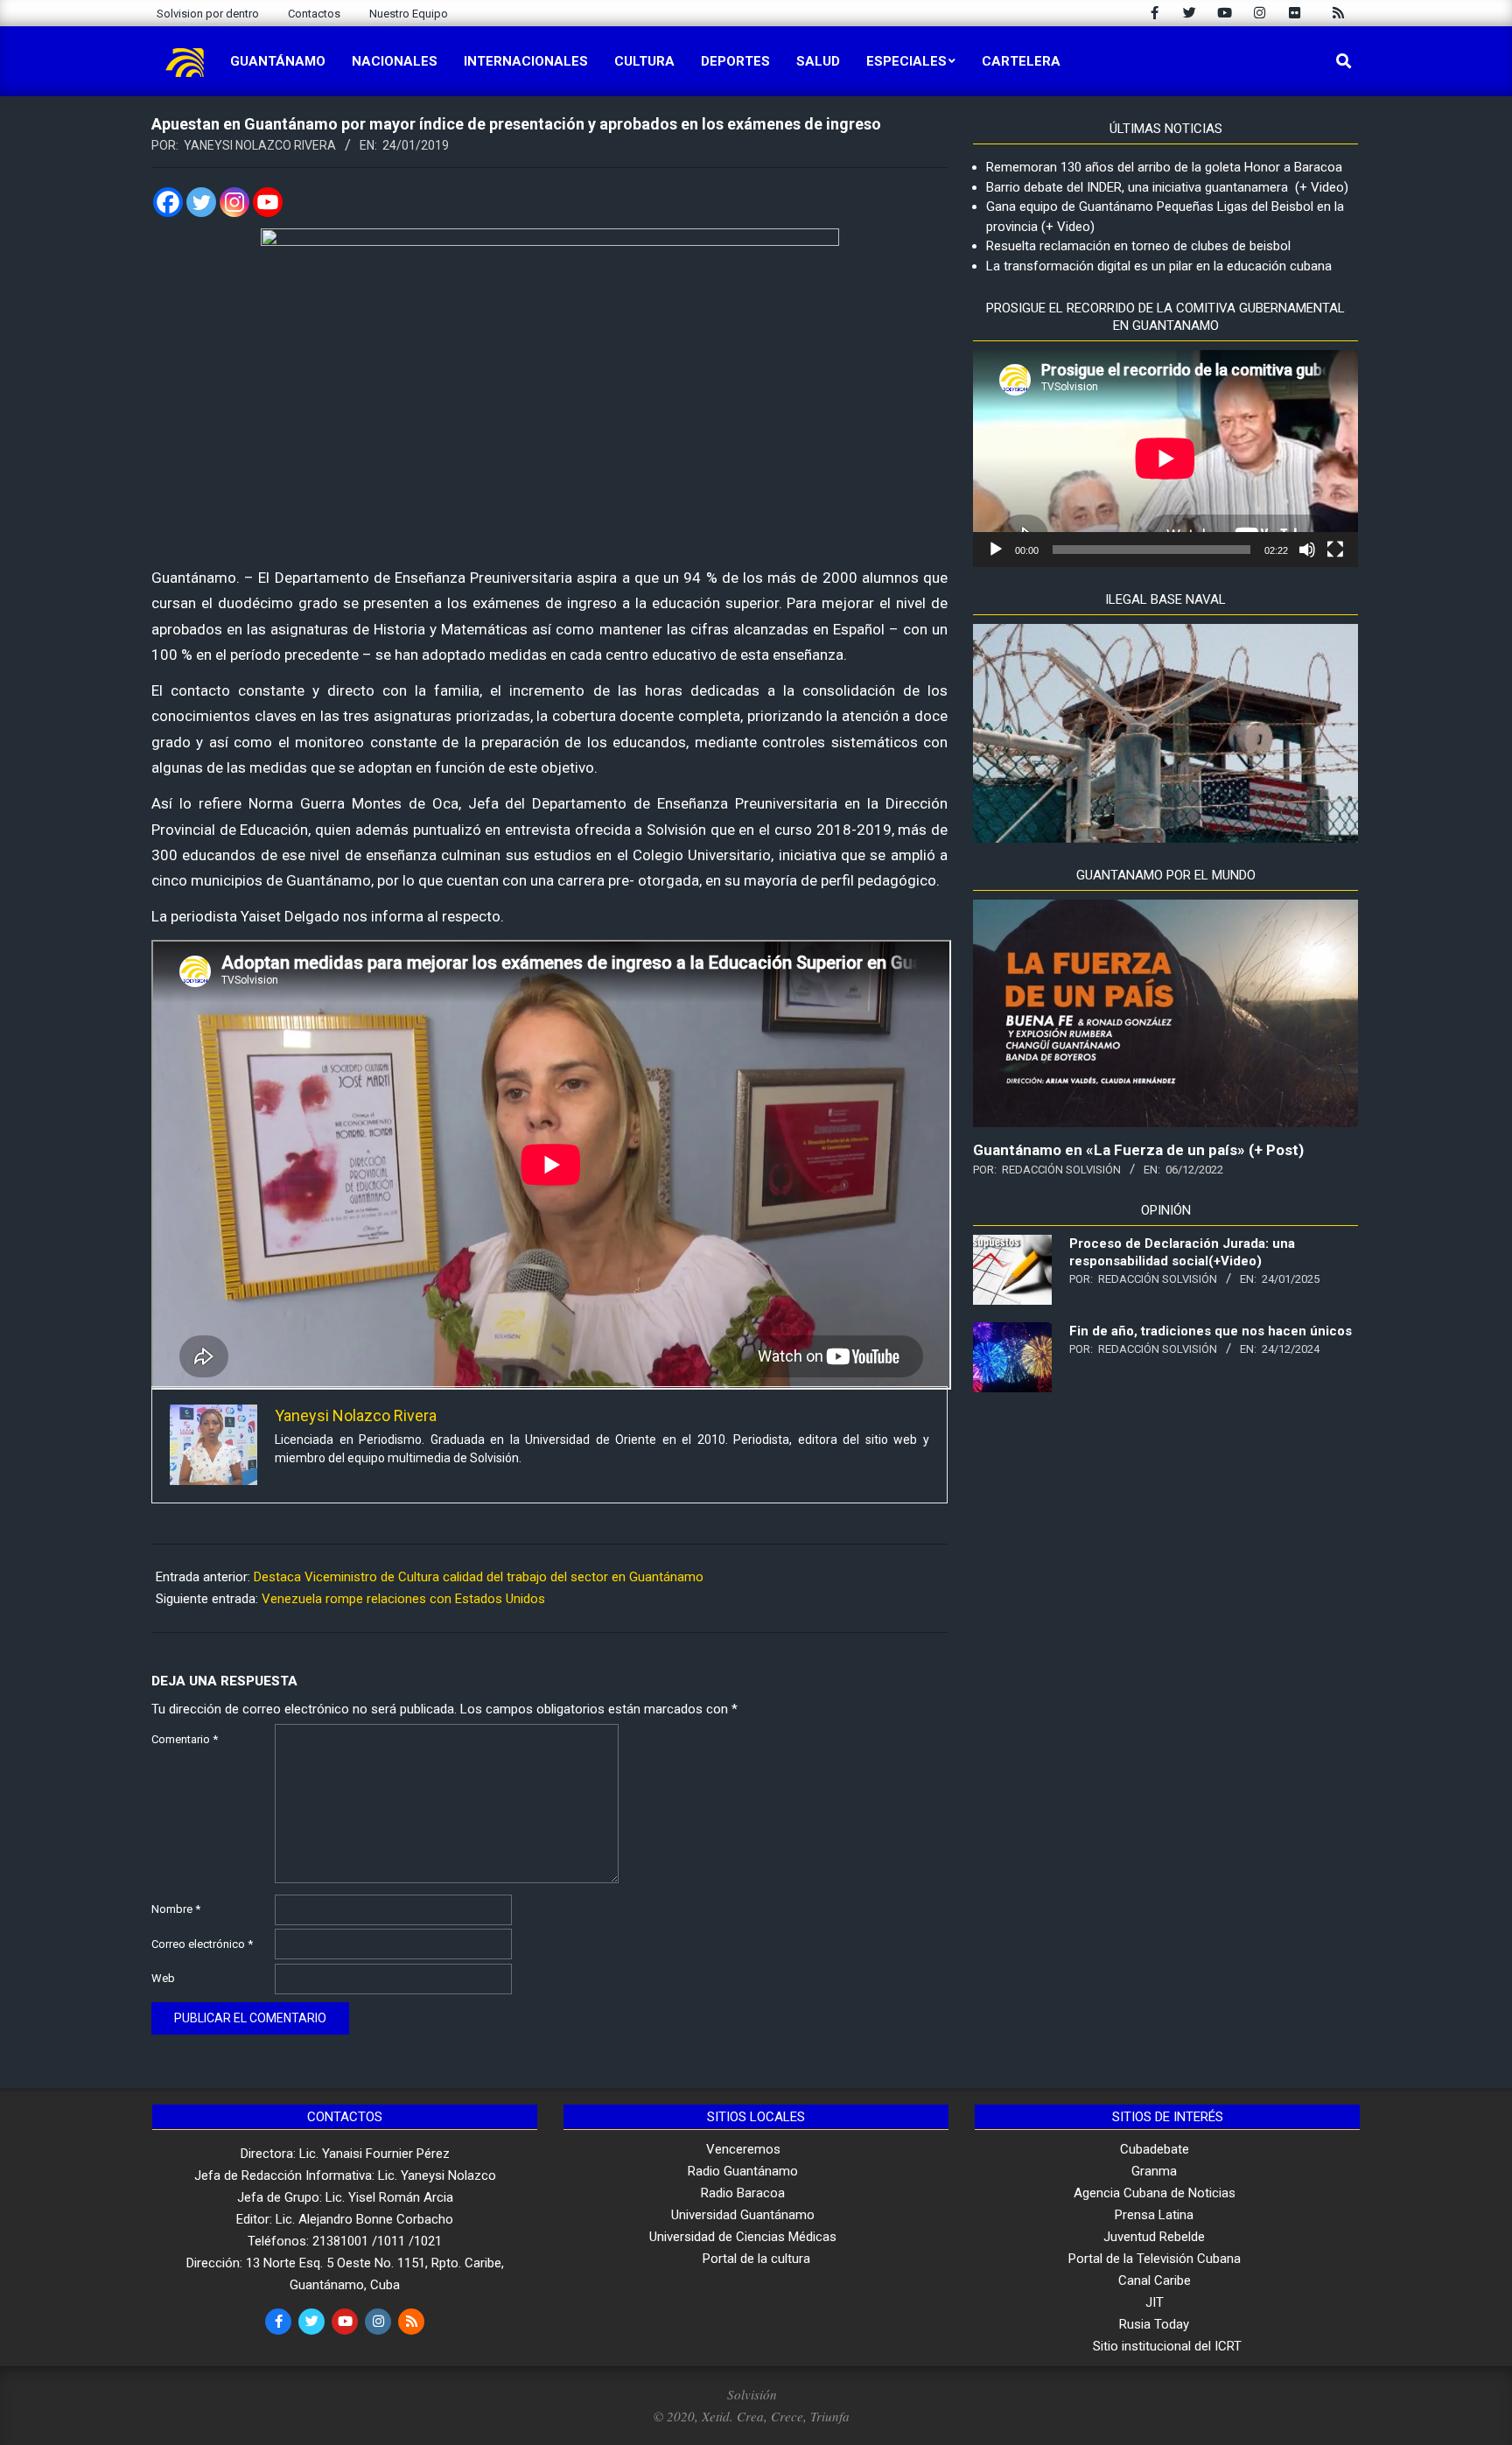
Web (163, 1978)
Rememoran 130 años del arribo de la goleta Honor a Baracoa (1164, 167)
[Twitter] (201, 202)
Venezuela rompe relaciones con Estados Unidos (403, 1599)
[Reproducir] (996, 550)
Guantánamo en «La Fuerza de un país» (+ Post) (1138, 1150)
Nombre (176, 1909)
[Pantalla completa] (1335, 550)
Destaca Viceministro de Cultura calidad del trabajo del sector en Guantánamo (479, 1577)
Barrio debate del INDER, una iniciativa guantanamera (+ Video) (1167, 187)
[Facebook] (168, 202)
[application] (1165, 459)
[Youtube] (268, 202)
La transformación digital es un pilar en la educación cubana (1159, 266)
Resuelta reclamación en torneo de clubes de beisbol (1138, 246)
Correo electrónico (202, 1944)
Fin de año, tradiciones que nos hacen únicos (1211, 1331)
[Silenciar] (1307, 550)
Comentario (185, 1739)
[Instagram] (234, 202)
